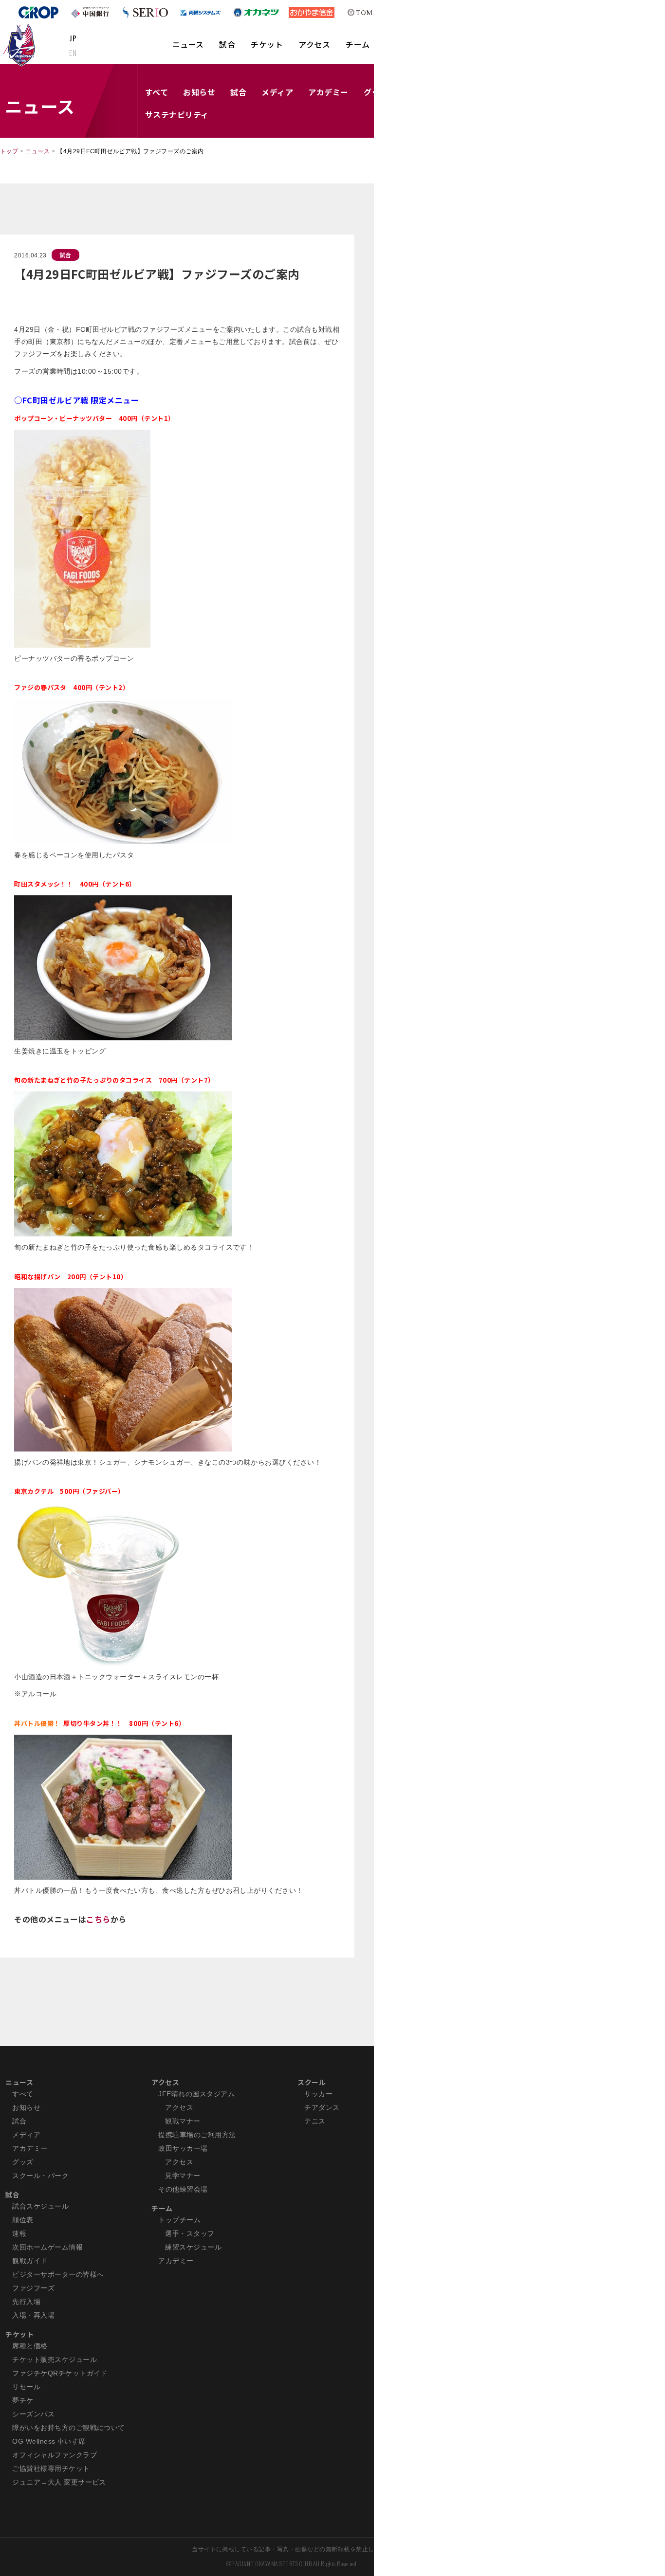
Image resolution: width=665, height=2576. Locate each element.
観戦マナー (183, 2121)
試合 (227, 44)
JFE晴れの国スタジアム (196, 2094)
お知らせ (199, 92)
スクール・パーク (40, 2176)
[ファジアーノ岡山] (21, 44)
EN (73, 53)
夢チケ (23, 2400)
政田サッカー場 (183, 2148)
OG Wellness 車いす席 (49, 2441)
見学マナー (183, 2176)
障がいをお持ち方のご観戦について (69, 2428)
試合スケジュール (40, 2206)
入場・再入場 (33, 2315)
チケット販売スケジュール (55, 2359)
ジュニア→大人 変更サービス (59, 2482)
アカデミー (328, 92)
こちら (98, 1919)
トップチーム (179, 2220)
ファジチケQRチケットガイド (60, 2373)
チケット (267, 44)
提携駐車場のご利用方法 (197, 2135)
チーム (358, 44)
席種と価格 (30, 2346)
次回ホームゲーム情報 (47, 2247)
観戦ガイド (30, 2261)
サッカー (318, 2094)
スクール (312, 2082)
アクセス (314, 44)
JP (73, 38)
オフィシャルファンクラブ (55, 2455)
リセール (26, 2387)
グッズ (23, 2162)
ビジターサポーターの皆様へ (58, 2274)
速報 (19, 2233)
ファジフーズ (33, 2288)
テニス (315, 2121)
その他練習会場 (183, 2189)
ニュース (188, 44)
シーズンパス (33, 2414)
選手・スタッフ (190, 2233)
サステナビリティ (177, 114)
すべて (157, 92)
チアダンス (322, 2107)
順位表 (23, 2220)
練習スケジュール (193, 2247)
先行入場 (26, 2302)
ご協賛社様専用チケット (51, 2468)
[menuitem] (188, 49)
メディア (277, 92)
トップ (9, 151)
